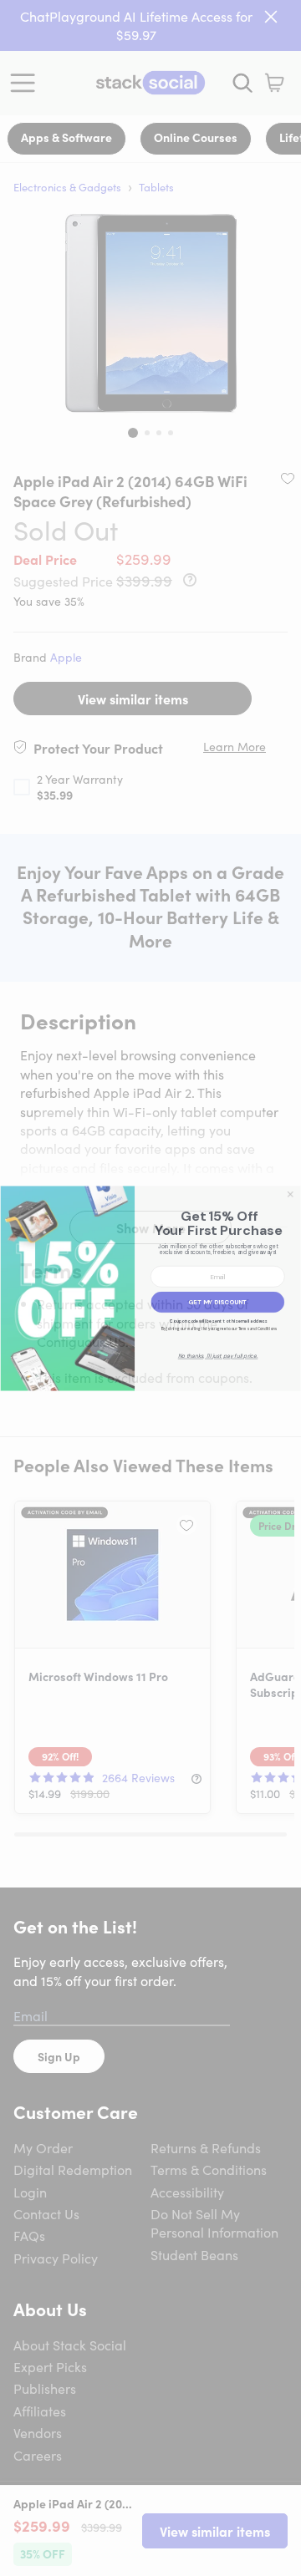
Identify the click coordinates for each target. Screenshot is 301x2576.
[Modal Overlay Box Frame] (150, 1288)
